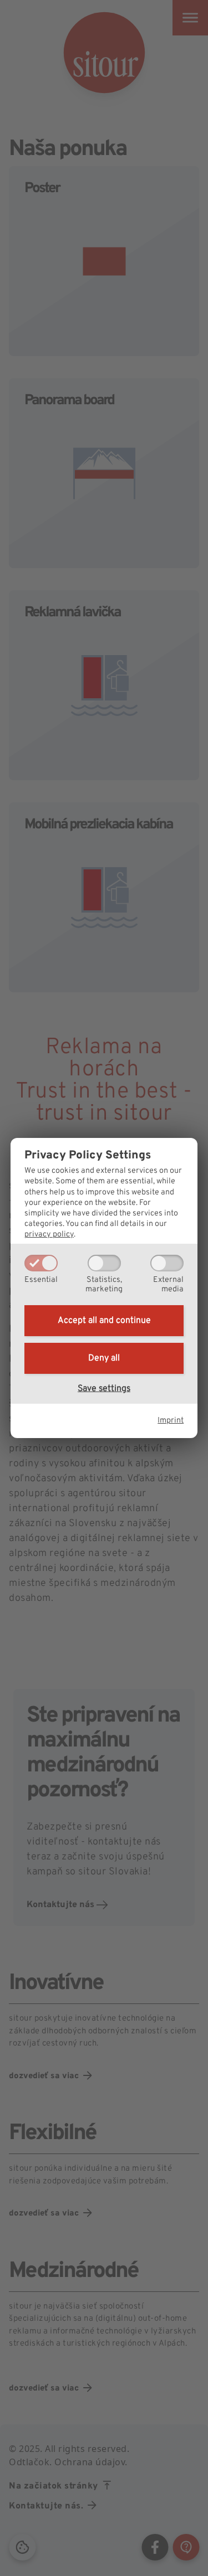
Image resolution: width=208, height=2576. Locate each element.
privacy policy (49, 1235)
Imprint (171, 1421)
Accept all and (104, 1321)
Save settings (104, 1389)
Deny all (104, 1358)
